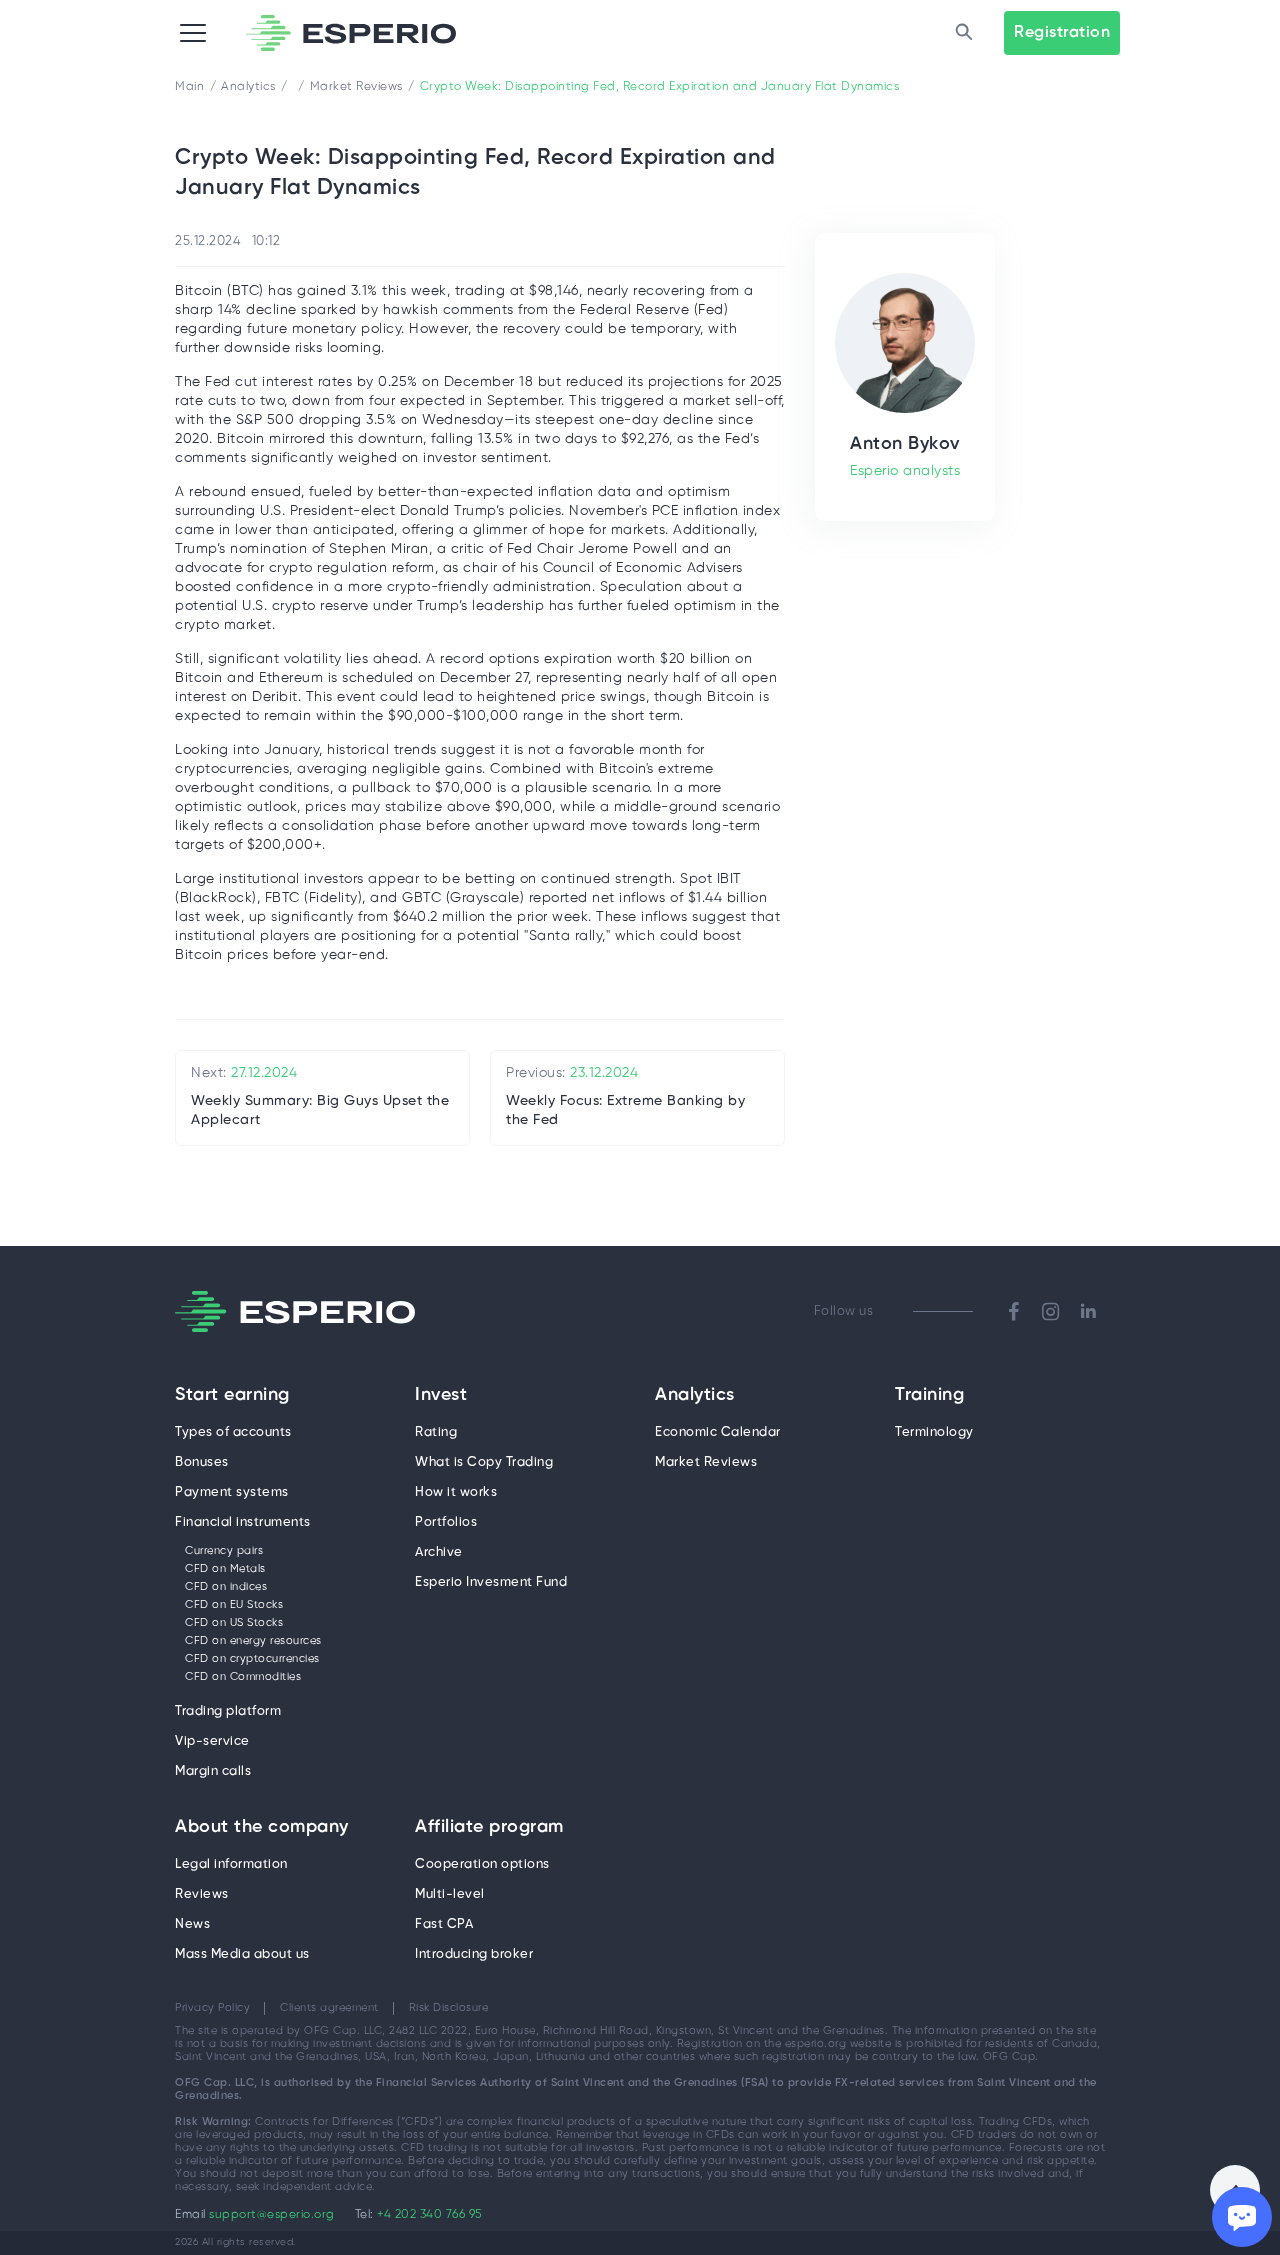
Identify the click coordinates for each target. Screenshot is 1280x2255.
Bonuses (202, 1462)
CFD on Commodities (243, 1677)
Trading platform (228, 1711)
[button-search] (964, 33)
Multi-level (450, 1894)
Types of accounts (233, 1432)
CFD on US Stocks (234, 1623)
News (192, 1924)
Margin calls (213, 1771)
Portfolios (446, 1522)
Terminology (934, 1432)
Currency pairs (224, 1551)
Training (929, 1396)
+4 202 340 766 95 (429, 2214)
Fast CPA (444, 1924)
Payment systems (232, 1492)
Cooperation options (482, 1864)
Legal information (231, 1864)
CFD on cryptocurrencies (252, 1659)
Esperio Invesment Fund (491, 1582)
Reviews (202, 1894)
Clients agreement (329, 2008)
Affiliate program (489, 1828)
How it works (456, 1492)
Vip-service (212, 1741)
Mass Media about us (242, 1954)
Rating (436, 1432)
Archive (439, 1552)
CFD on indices (226, 1587)
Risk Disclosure (449, 2008)
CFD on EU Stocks (234, 1605)
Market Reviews (706, 1462)
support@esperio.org (272, 2214)
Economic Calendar (718, 1432)
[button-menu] (193, 33)
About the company (262, 1828)
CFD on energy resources (253, 1641)
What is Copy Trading (484, 1462)
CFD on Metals (225, 1569)
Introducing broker (474, 1954)
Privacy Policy (212, 2008)
